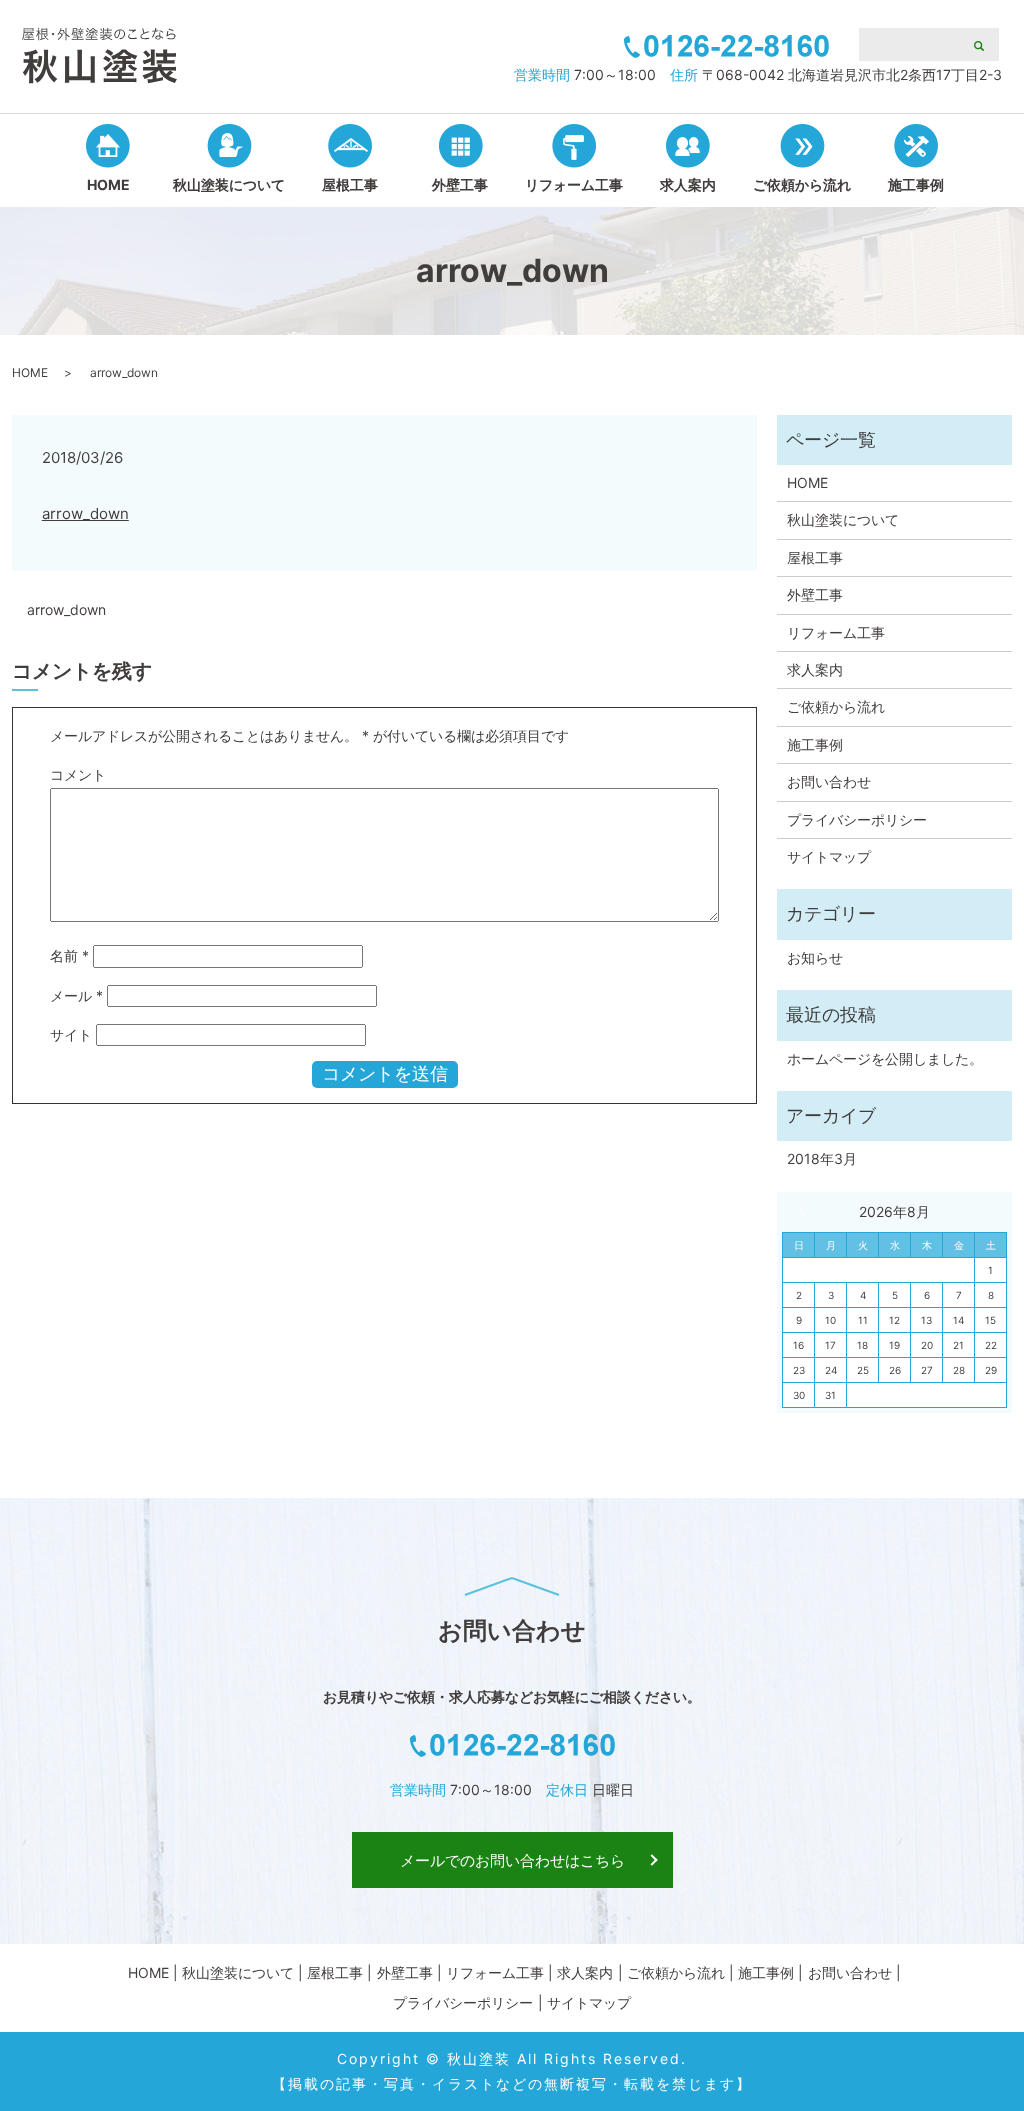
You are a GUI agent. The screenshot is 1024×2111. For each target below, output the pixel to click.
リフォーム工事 (574, 184)
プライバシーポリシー (857, 819)
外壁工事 (460, 184)
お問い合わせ (829, 781)
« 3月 (806, 1211)
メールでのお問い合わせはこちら (512, 1860)
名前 (69, 955)
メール (76, 995)
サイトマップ (829, 856)
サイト (71, 1034)
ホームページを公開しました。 (885, 1058)
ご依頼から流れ (802, 184)
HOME (108, 184)
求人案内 (688, 184)
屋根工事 (350, 184)
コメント (78, 774)
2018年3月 (822, 1158)
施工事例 (916, 184)
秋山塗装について (229, 184)
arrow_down (85, 513)
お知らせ (815, 957)
